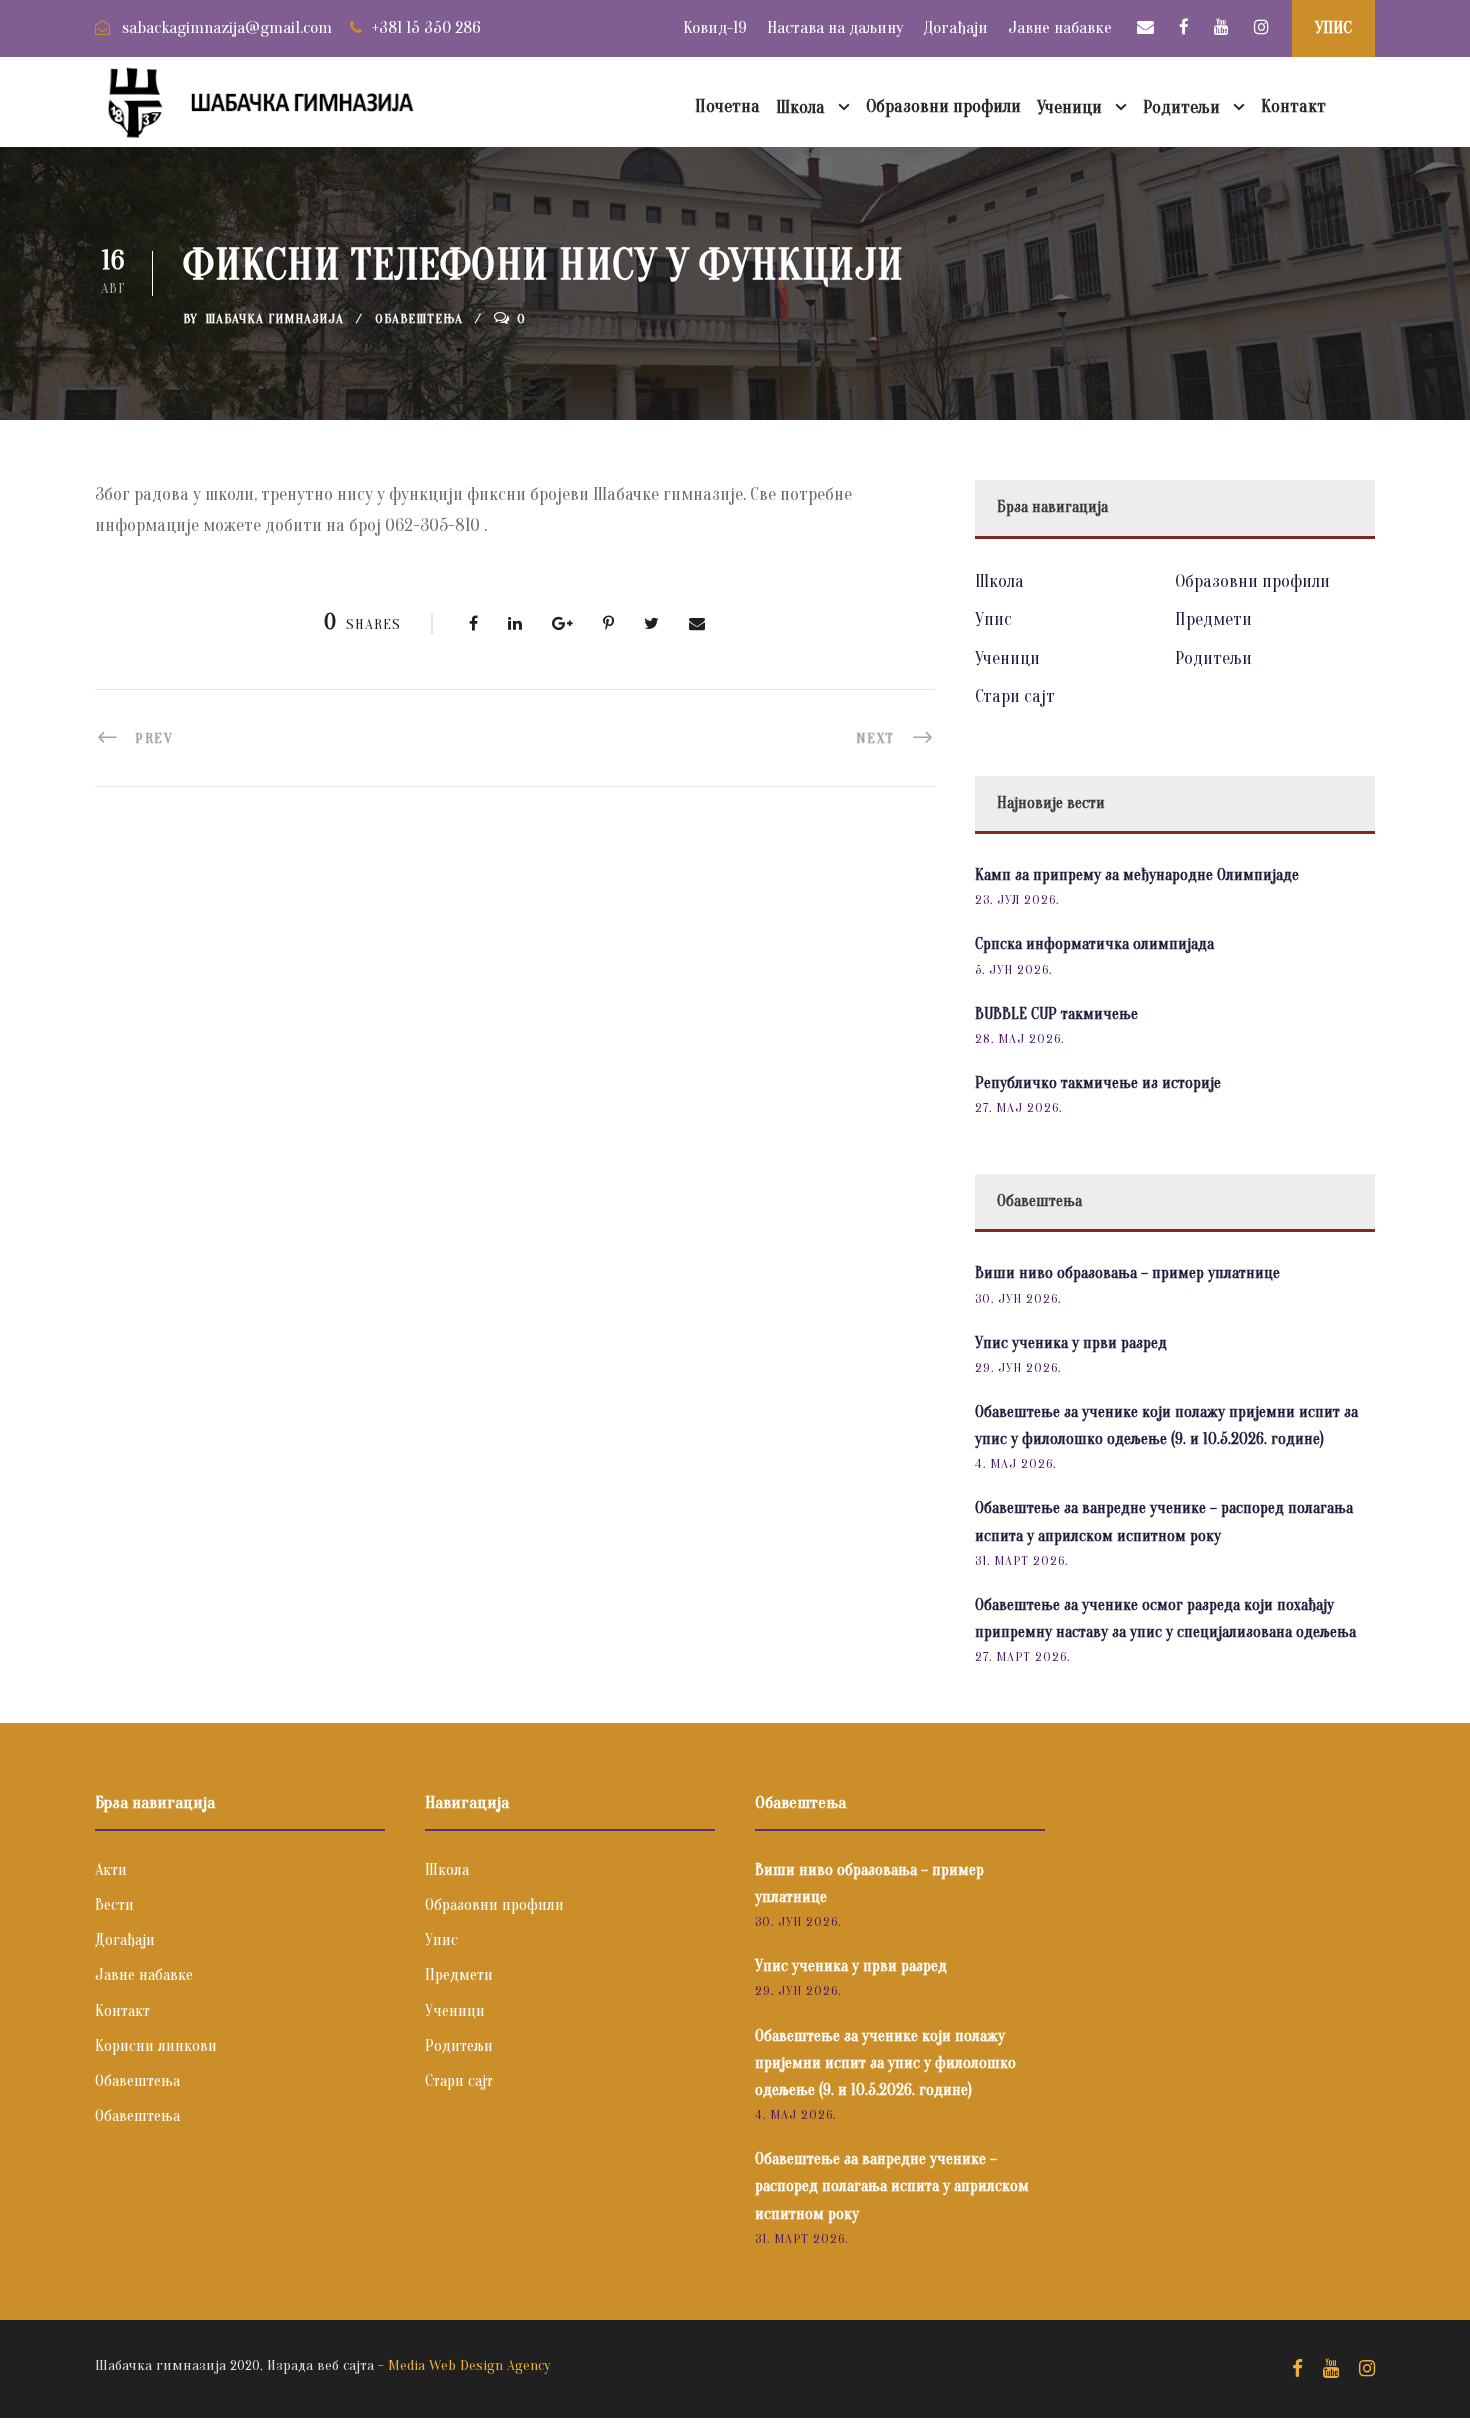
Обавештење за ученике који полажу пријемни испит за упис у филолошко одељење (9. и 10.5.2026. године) (885, 2063)
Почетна (727, 106)
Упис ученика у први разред (1071, 1343)
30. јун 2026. (1018, 1298)
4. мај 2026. (1015, 1463)
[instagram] (1261, 27)
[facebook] (1184, 27)
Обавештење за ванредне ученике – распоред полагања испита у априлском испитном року (892, 2186)
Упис (993, 619)
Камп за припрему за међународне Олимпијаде (1137, 875)
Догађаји (955, 27)
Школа (800, 107)
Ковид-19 (715, 27)
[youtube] (1221, 27)
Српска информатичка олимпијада (1094, 944)
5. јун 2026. (1013, 969)
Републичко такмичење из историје (1098, 1083)
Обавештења (419, 318)
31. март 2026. (1021, 1560)
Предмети (1213, 619)
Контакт (1293, 106)
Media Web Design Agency (469, 2365)
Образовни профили (943, 106)
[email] (1145, 27)
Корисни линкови (156, 2046)
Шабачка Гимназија (274, 318)
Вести (114, 1905)
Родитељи (1181, 107)
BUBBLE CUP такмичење (1056, 1014)
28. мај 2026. (1019, 1038)
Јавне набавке (1060, 27)
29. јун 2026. (1018, 1367)
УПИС (1333, 27)
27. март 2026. (1022, 1656)
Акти (111, 1870)
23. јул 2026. (1017, 899)
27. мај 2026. (1018, 1107)
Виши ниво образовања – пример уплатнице (1127, 1273)
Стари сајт (1015, 696)
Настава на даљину (835, 27)
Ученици (1069, 107)
